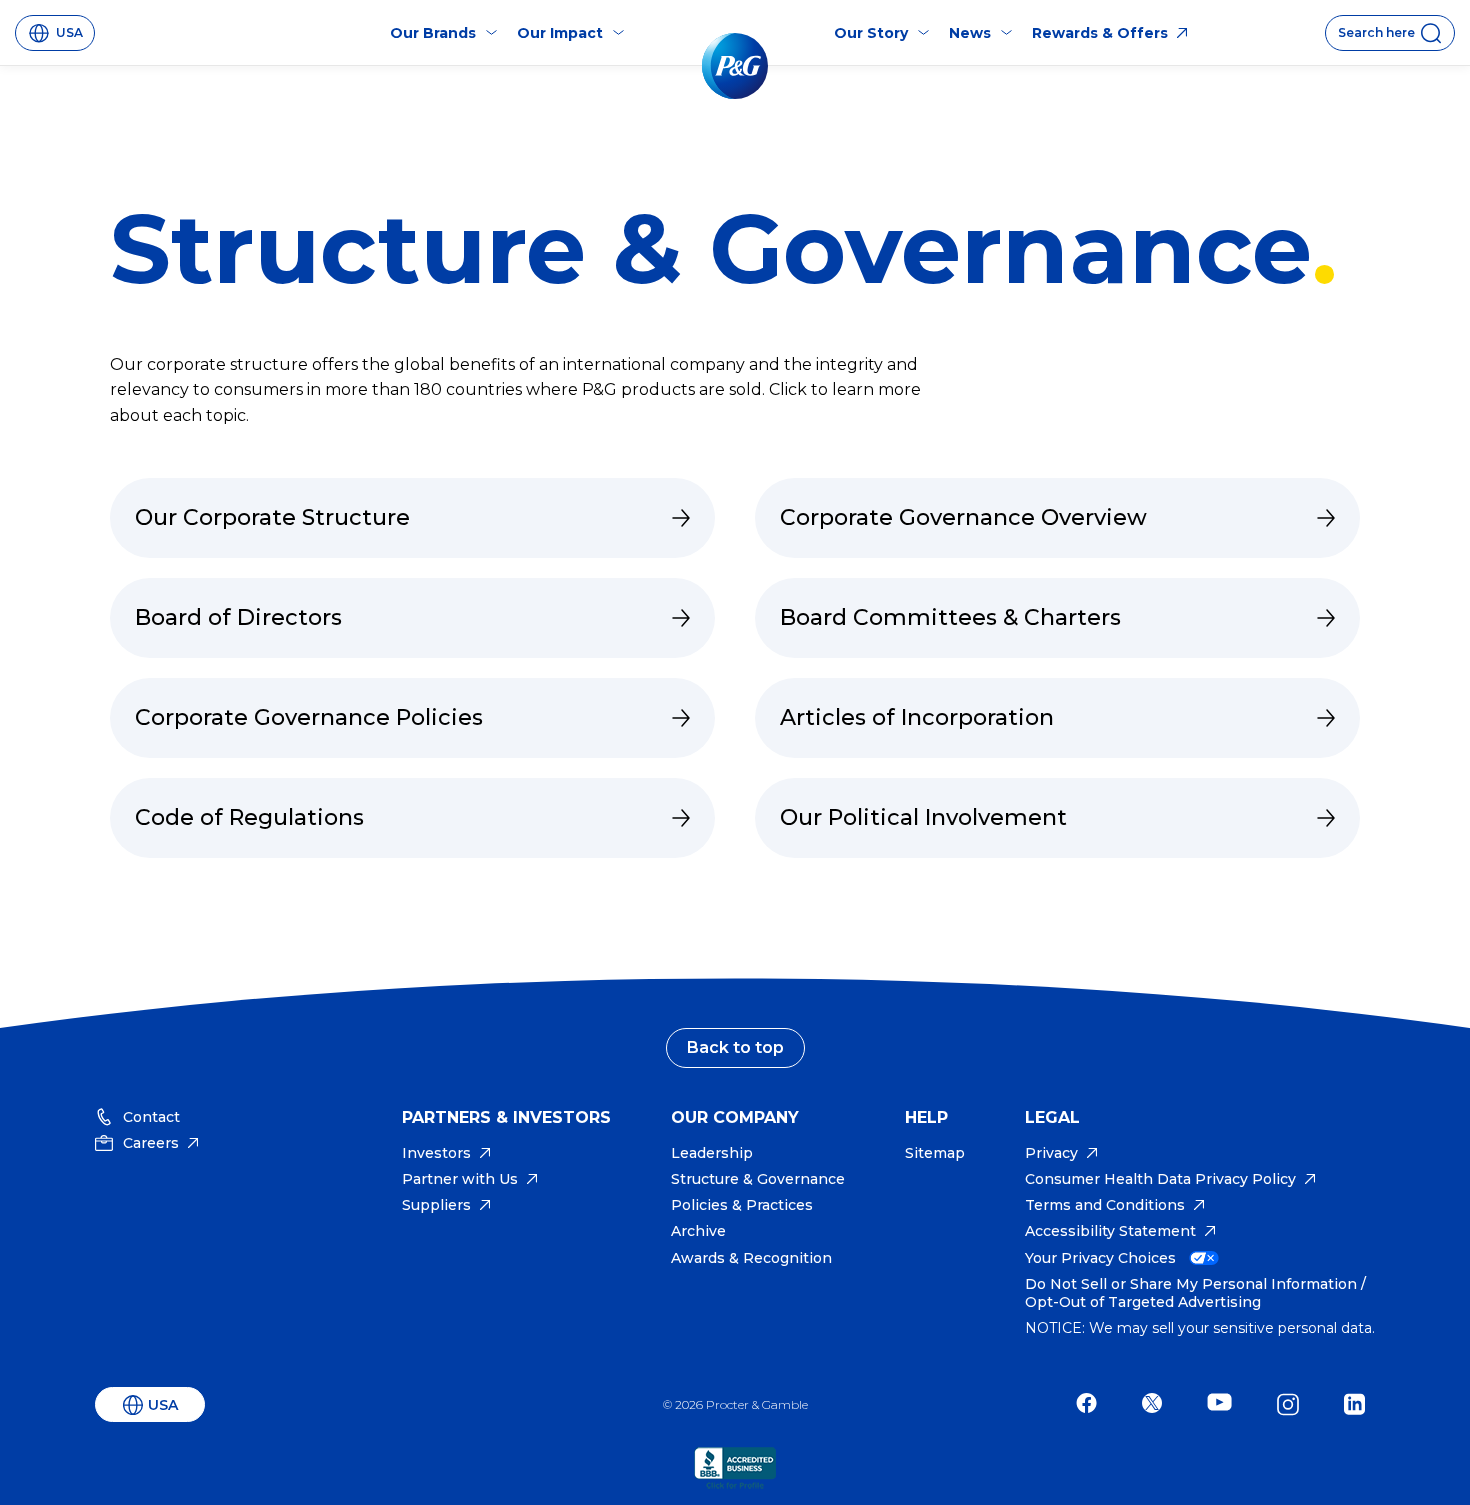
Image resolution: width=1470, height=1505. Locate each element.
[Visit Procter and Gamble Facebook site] (1091, 1404)
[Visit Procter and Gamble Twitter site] (1157, 1404)
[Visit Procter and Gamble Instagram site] (1293, 1404)
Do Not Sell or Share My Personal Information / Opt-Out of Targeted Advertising (1195, 1293)
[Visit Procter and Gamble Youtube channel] (1224, 1404)
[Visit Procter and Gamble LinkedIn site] (1359, 1404)
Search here (1376, 32)
